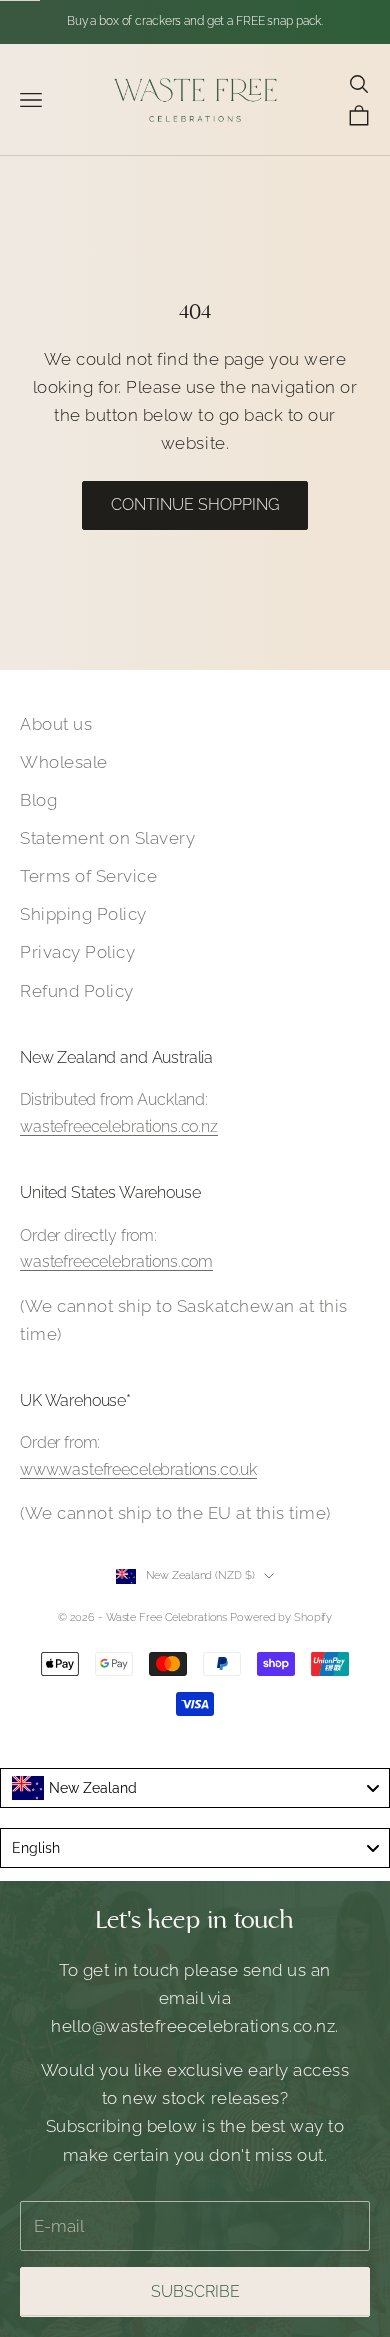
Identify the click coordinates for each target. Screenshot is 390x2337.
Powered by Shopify (281, 1617)
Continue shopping (195, 504)
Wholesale (64, 762)
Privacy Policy (77, 952)
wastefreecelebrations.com (116, 1261)
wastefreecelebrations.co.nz (119, 1126)
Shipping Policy (83, 914)
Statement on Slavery (107, 838)
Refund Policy (77, 991)
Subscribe (195, 2291)
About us (56, 724)
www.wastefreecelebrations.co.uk (138, 1469)
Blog (38, 800)
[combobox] (195, 1788)
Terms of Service (88, 876)
